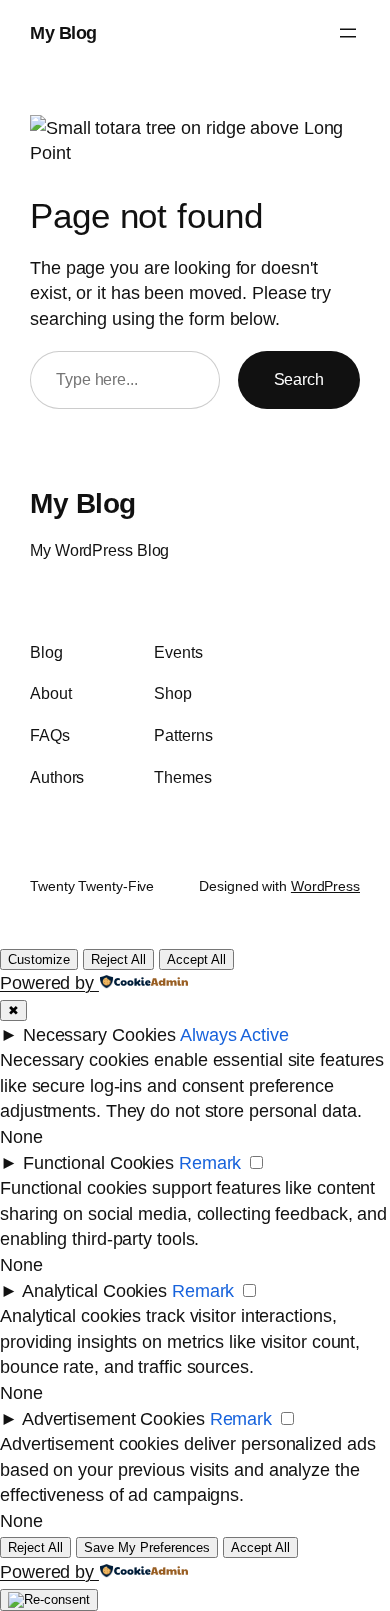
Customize (39, 959)
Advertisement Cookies (113, 1418)
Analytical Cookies (94, 1290)
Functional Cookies (98, 1162)
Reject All (118, 959)
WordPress (325, 886)
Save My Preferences (147, 1547)
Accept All (196, 959)
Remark (210, 1162)
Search (299, 379)
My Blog (63, 32)
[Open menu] (348, 33)
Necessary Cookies (99, 1034)
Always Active (234, 1034)
